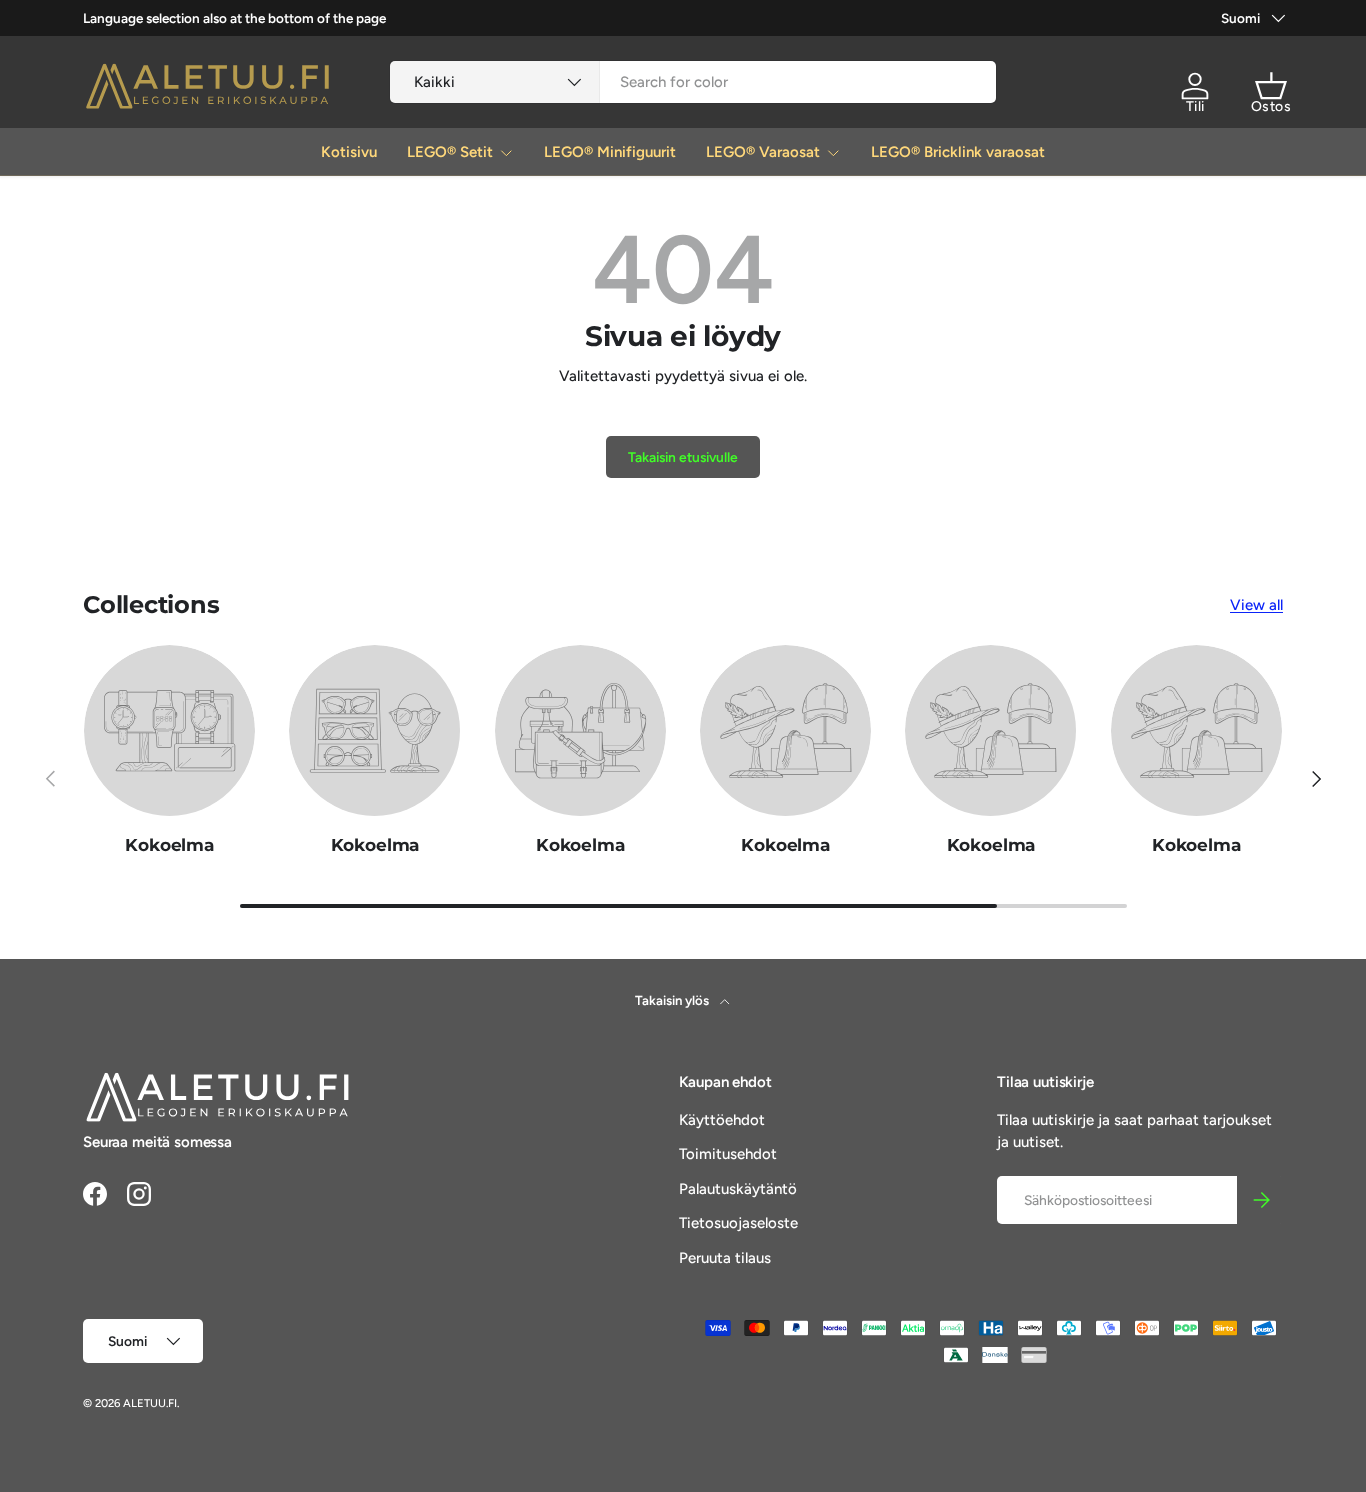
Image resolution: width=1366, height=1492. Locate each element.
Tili (1195, 106)
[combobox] (693, 82)
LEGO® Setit (450, 152)
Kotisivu (349, 152)
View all (1256, 605)
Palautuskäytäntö (738, 1189)
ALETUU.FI (150, 1403)
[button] (1271, 86)
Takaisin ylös (673, 1000)
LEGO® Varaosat (763, 152)
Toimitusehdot (728, 1154)
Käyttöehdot (722, 1120)
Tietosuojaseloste (738, 1223)
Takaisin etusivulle (683, 457)
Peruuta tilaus (725, 1258)
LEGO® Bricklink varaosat (958, 152)
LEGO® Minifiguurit (610, 152)
